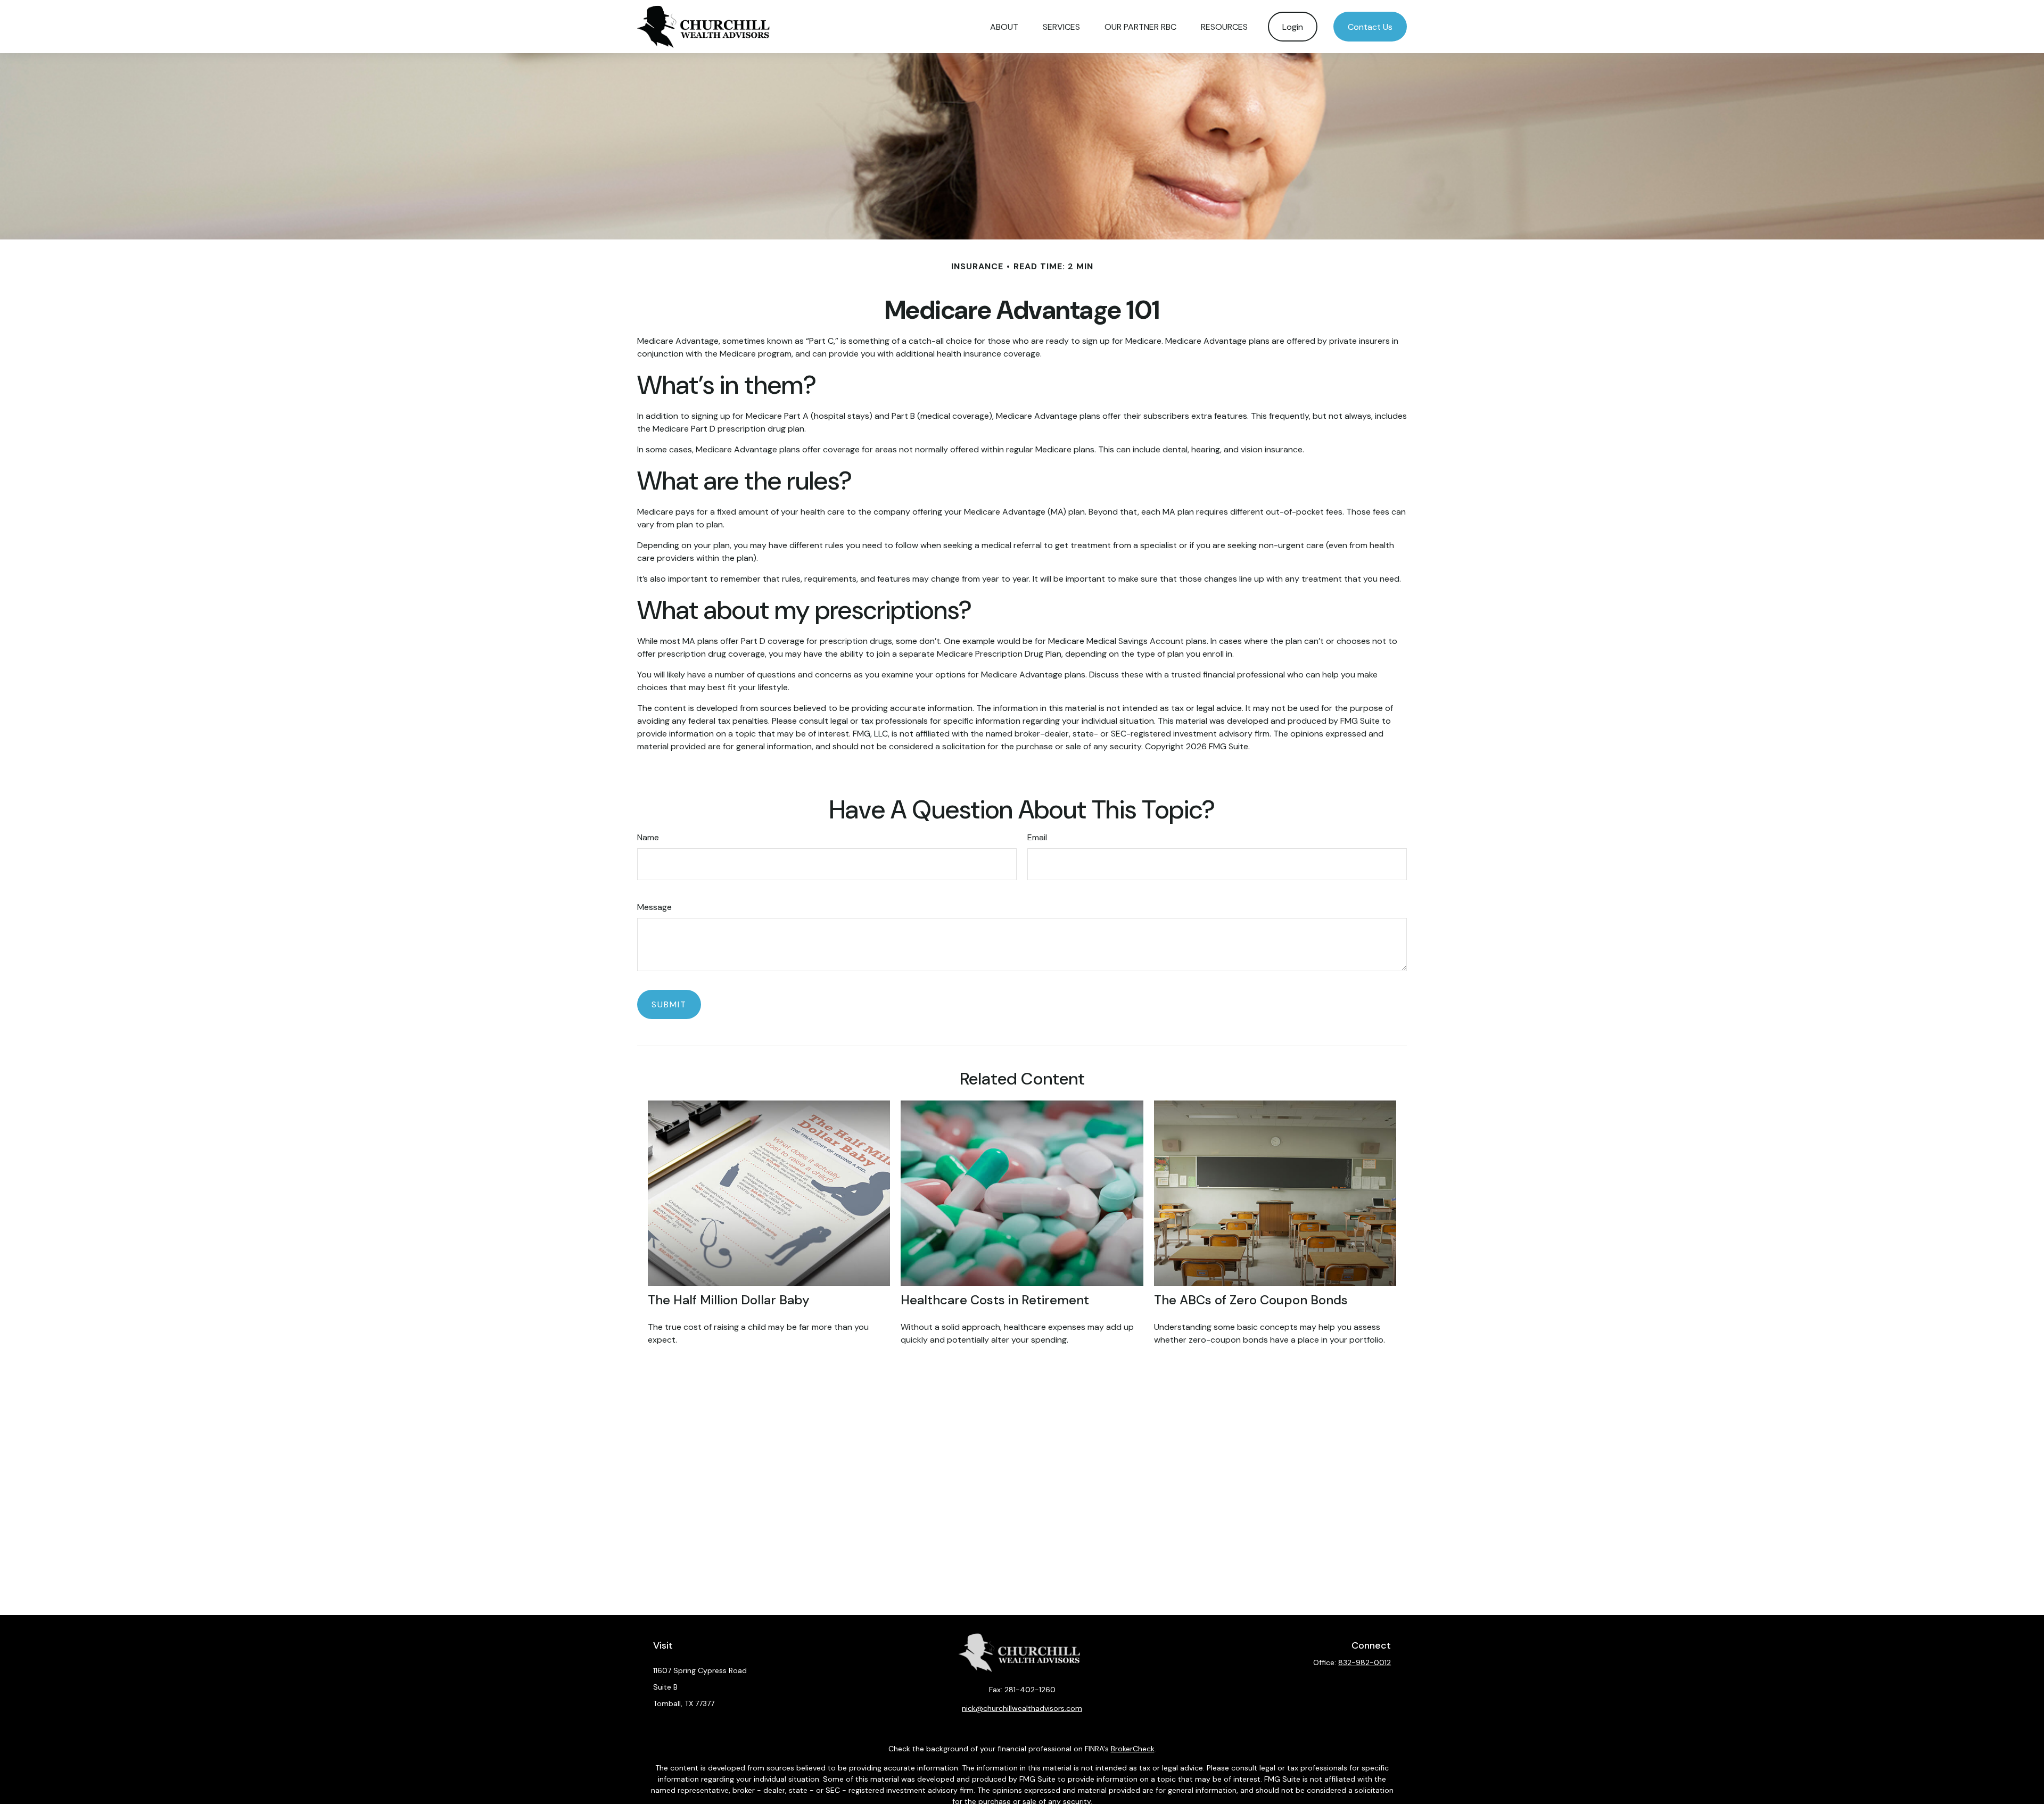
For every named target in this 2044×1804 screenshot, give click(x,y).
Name (648, 837)
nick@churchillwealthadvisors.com (1022, 1708)
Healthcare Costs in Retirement (995, 1300)
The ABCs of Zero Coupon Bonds (1251, 1300)
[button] (1004, 27)
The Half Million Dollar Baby (729, 1300)
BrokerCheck (1133, 1749)
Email (1037, 837)
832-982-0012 (1365, 1662)
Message (654, 907)
